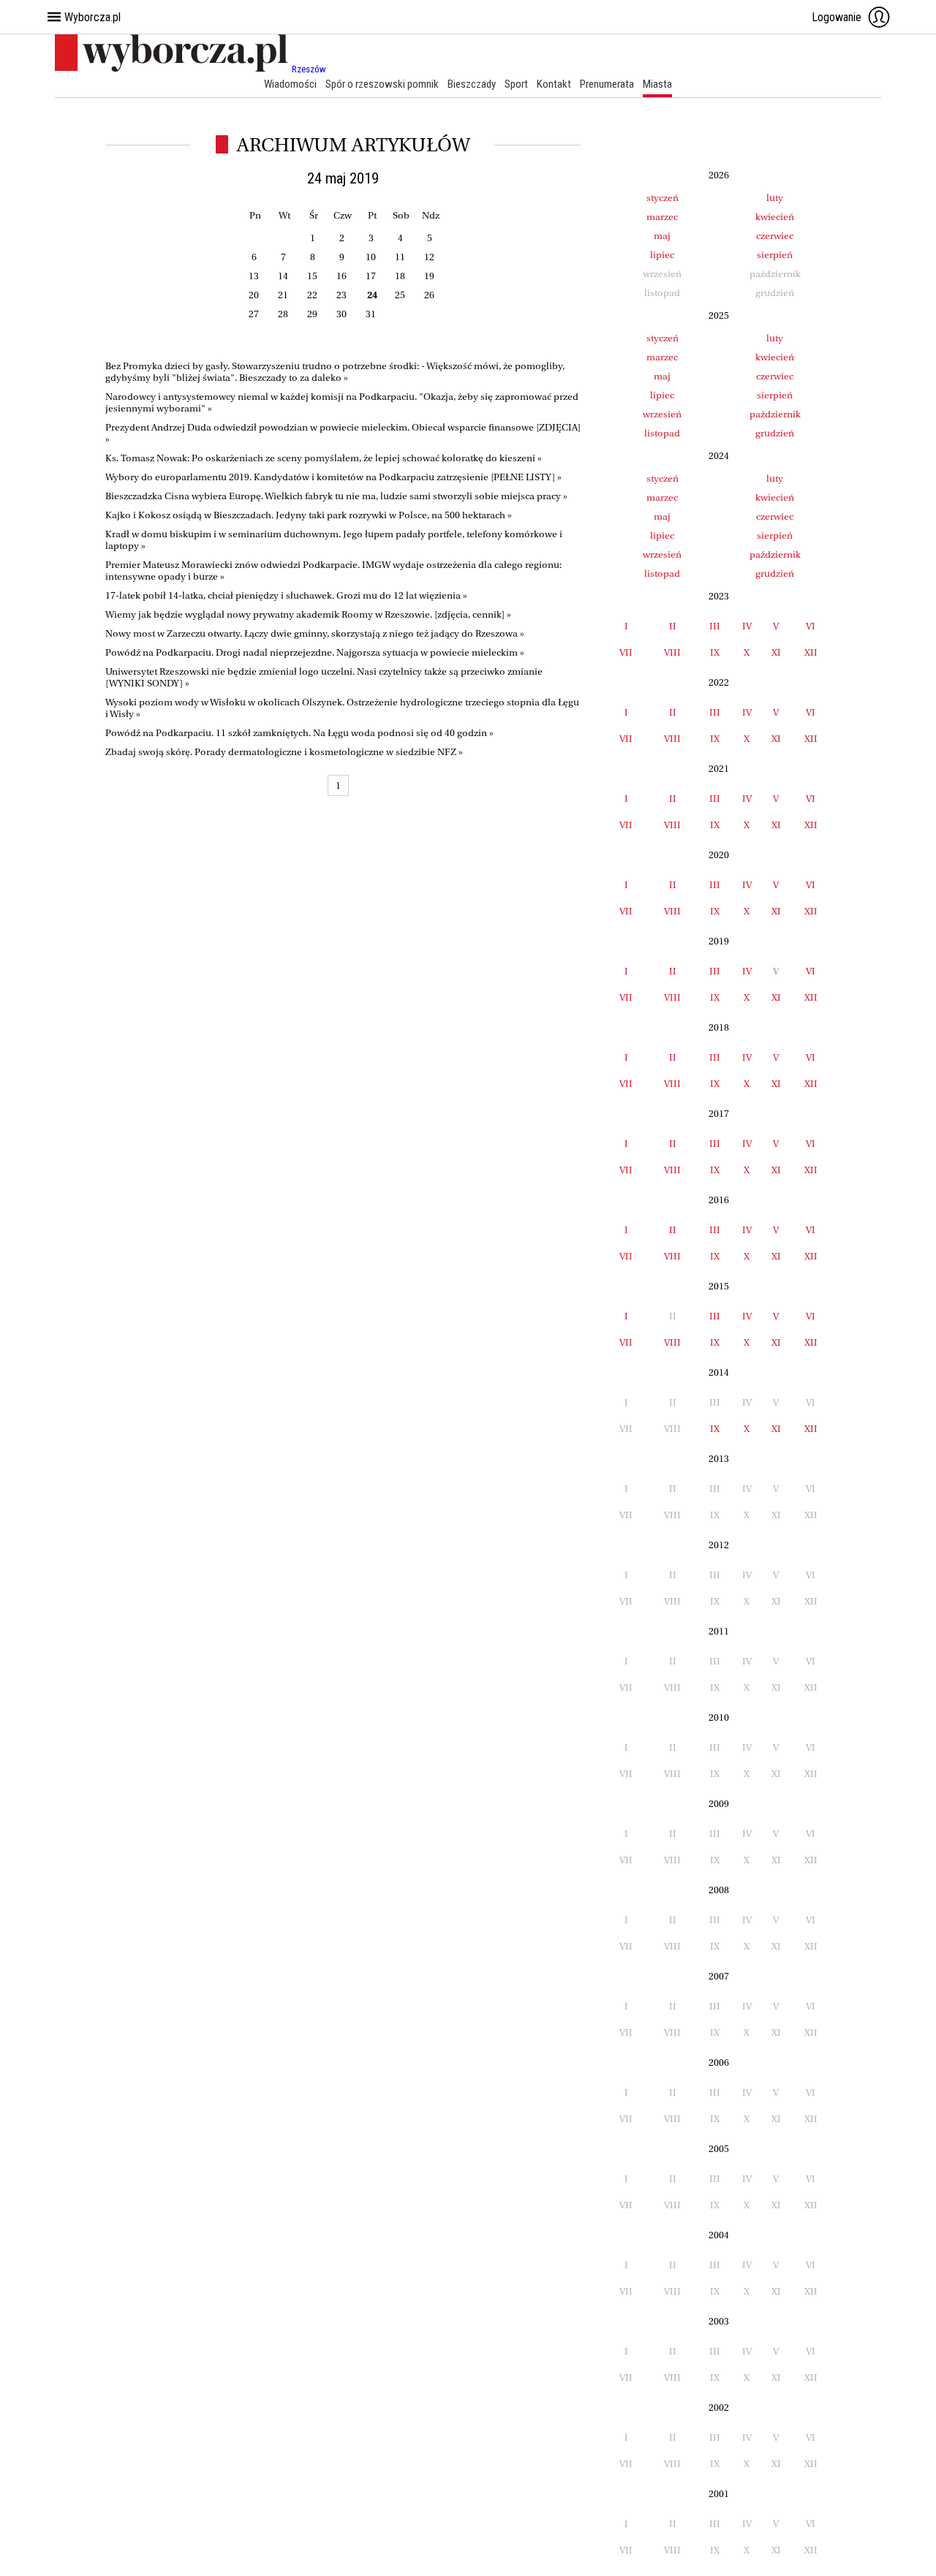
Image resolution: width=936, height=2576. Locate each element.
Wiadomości (290, 84)
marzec (662, 217)
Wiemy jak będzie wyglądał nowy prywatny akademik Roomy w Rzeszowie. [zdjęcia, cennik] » (308, 614)
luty (775, 198)
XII (811, 652)
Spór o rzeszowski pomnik (382, 84)
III (715, 626)
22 (312, 295)
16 (341, 276)
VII (626, 652)
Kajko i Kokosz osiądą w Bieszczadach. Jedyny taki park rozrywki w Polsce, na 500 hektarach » (309, 515)
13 (254, 276)
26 (429, 295)
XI (776, 652)
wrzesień (662, 414)
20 (254, 295)
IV (747, 626)
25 (400, 295)
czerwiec (775, 236)
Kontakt (554, 84)
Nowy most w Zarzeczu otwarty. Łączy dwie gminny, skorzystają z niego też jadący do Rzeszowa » (315, 633)
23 (341, 295)
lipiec (662, 255)
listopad (662, 433)
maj (662, 236)
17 (371, 276)
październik (775, 414)
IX (715, 652)
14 (283, 276)
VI (811, 626)
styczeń (663, 198)
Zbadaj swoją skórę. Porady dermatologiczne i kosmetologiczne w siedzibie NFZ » (284, 752)
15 (312, 276)
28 (283, 314)
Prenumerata (607, 84)
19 (429, 276)
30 (341, 314)
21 (283, 295)
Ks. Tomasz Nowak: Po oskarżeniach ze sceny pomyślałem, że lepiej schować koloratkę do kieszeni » (324, 458)
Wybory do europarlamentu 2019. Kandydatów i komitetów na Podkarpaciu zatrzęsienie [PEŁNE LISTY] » (333, 477)
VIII (672, 652)
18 (400, 276)
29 (312, 314)
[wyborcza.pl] (173, 69)
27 (254, 314)
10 (371, 257)
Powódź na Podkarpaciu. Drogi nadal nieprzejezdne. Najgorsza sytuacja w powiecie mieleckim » (315, 652)
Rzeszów (309, 69)
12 (429, 257)
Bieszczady (472, 84)
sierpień (775, 255)
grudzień (775, 433)
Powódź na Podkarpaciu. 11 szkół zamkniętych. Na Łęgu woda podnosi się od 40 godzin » (299, 733)
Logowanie (837, 17)
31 (371, 314)
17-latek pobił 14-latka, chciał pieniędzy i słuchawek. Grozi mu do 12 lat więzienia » (286, 595)
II (673, 626)
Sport (516, 84)
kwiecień (775, 217)
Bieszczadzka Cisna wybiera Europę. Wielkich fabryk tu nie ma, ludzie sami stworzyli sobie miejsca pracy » (336, 496)
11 (400, 257)
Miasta (657, 84)
